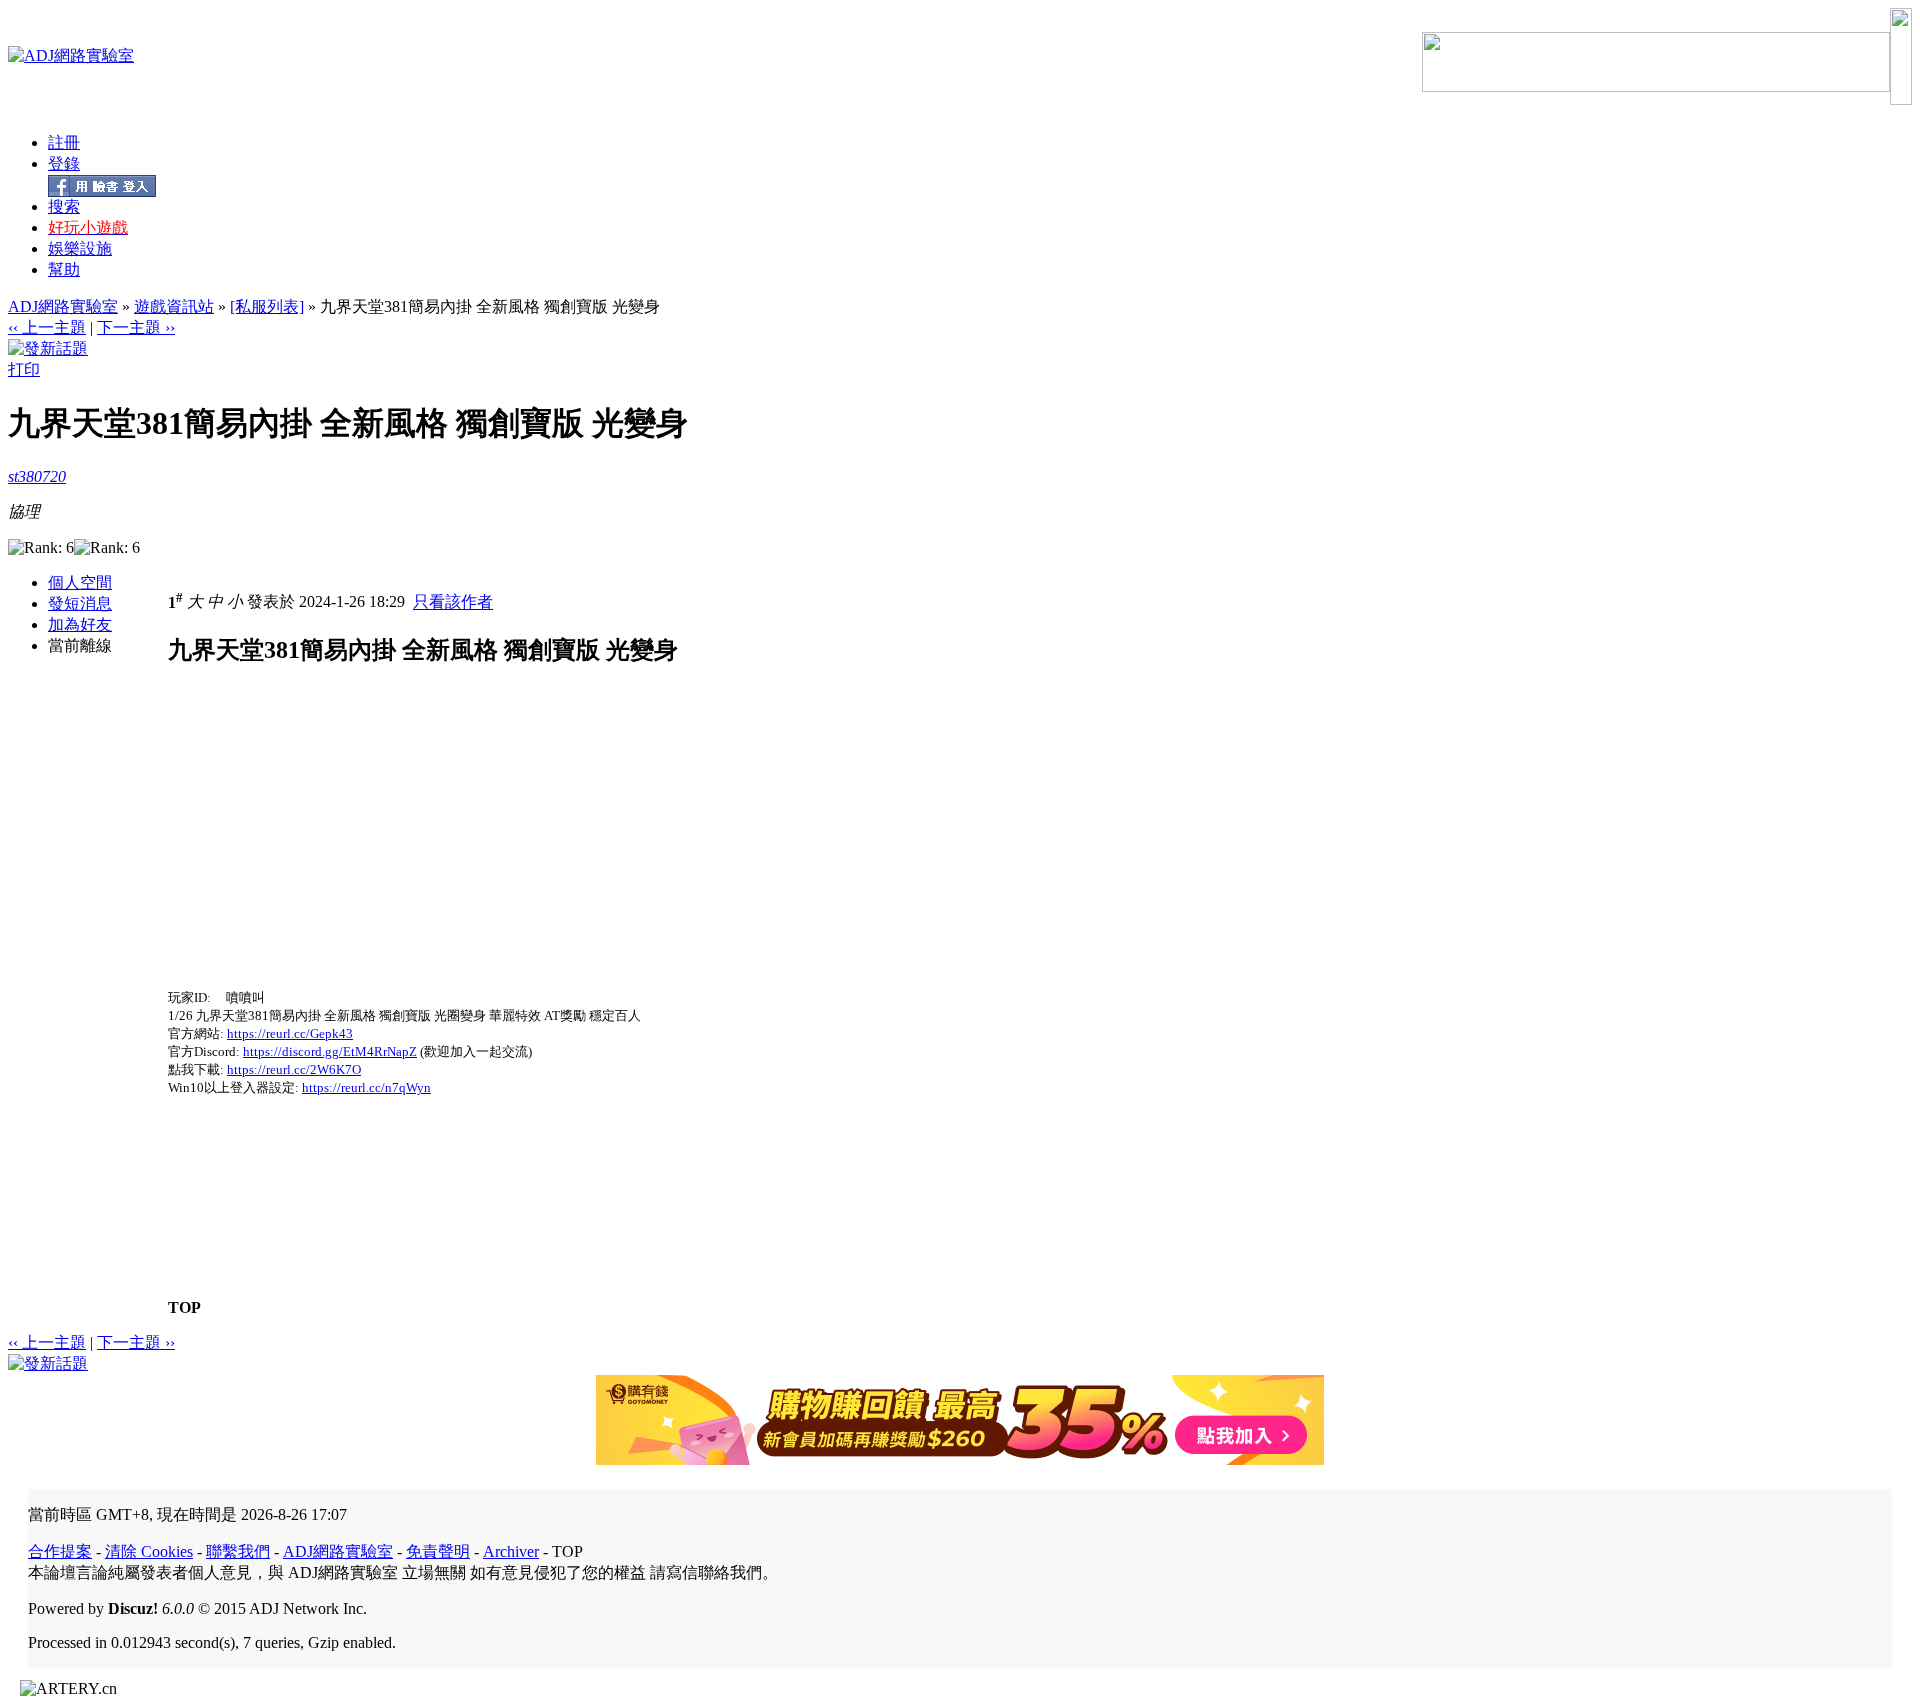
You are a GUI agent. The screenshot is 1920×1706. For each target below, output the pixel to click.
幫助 (64, 269)
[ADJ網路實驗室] (71, 55)
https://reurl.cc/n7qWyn (366, 1087)
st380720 (37, 476)
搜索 (64, 206)
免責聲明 (438, 1551)
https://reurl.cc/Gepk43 (290, 1033)
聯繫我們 (238, 1551)
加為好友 (80, 624)
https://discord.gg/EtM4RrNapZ (330, 1051)
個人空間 (80, 582)
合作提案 (60, 1551)
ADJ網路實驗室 (63, 306)
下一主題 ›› (136, 327)
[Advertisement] (336, 849)
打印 (24, 369)
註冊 (64, 142)
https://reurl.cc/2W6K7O (294, 1069)
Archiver (511, 1551)
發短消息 (80, 603)
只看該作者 (453, 602)
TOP (184, 1307)
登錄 (64, 163)
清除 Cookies (149, 1551)
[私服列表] (267, 306)
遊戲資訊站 (174, 306)
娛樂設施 (80, 248)
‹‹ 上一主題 (47, 327)
